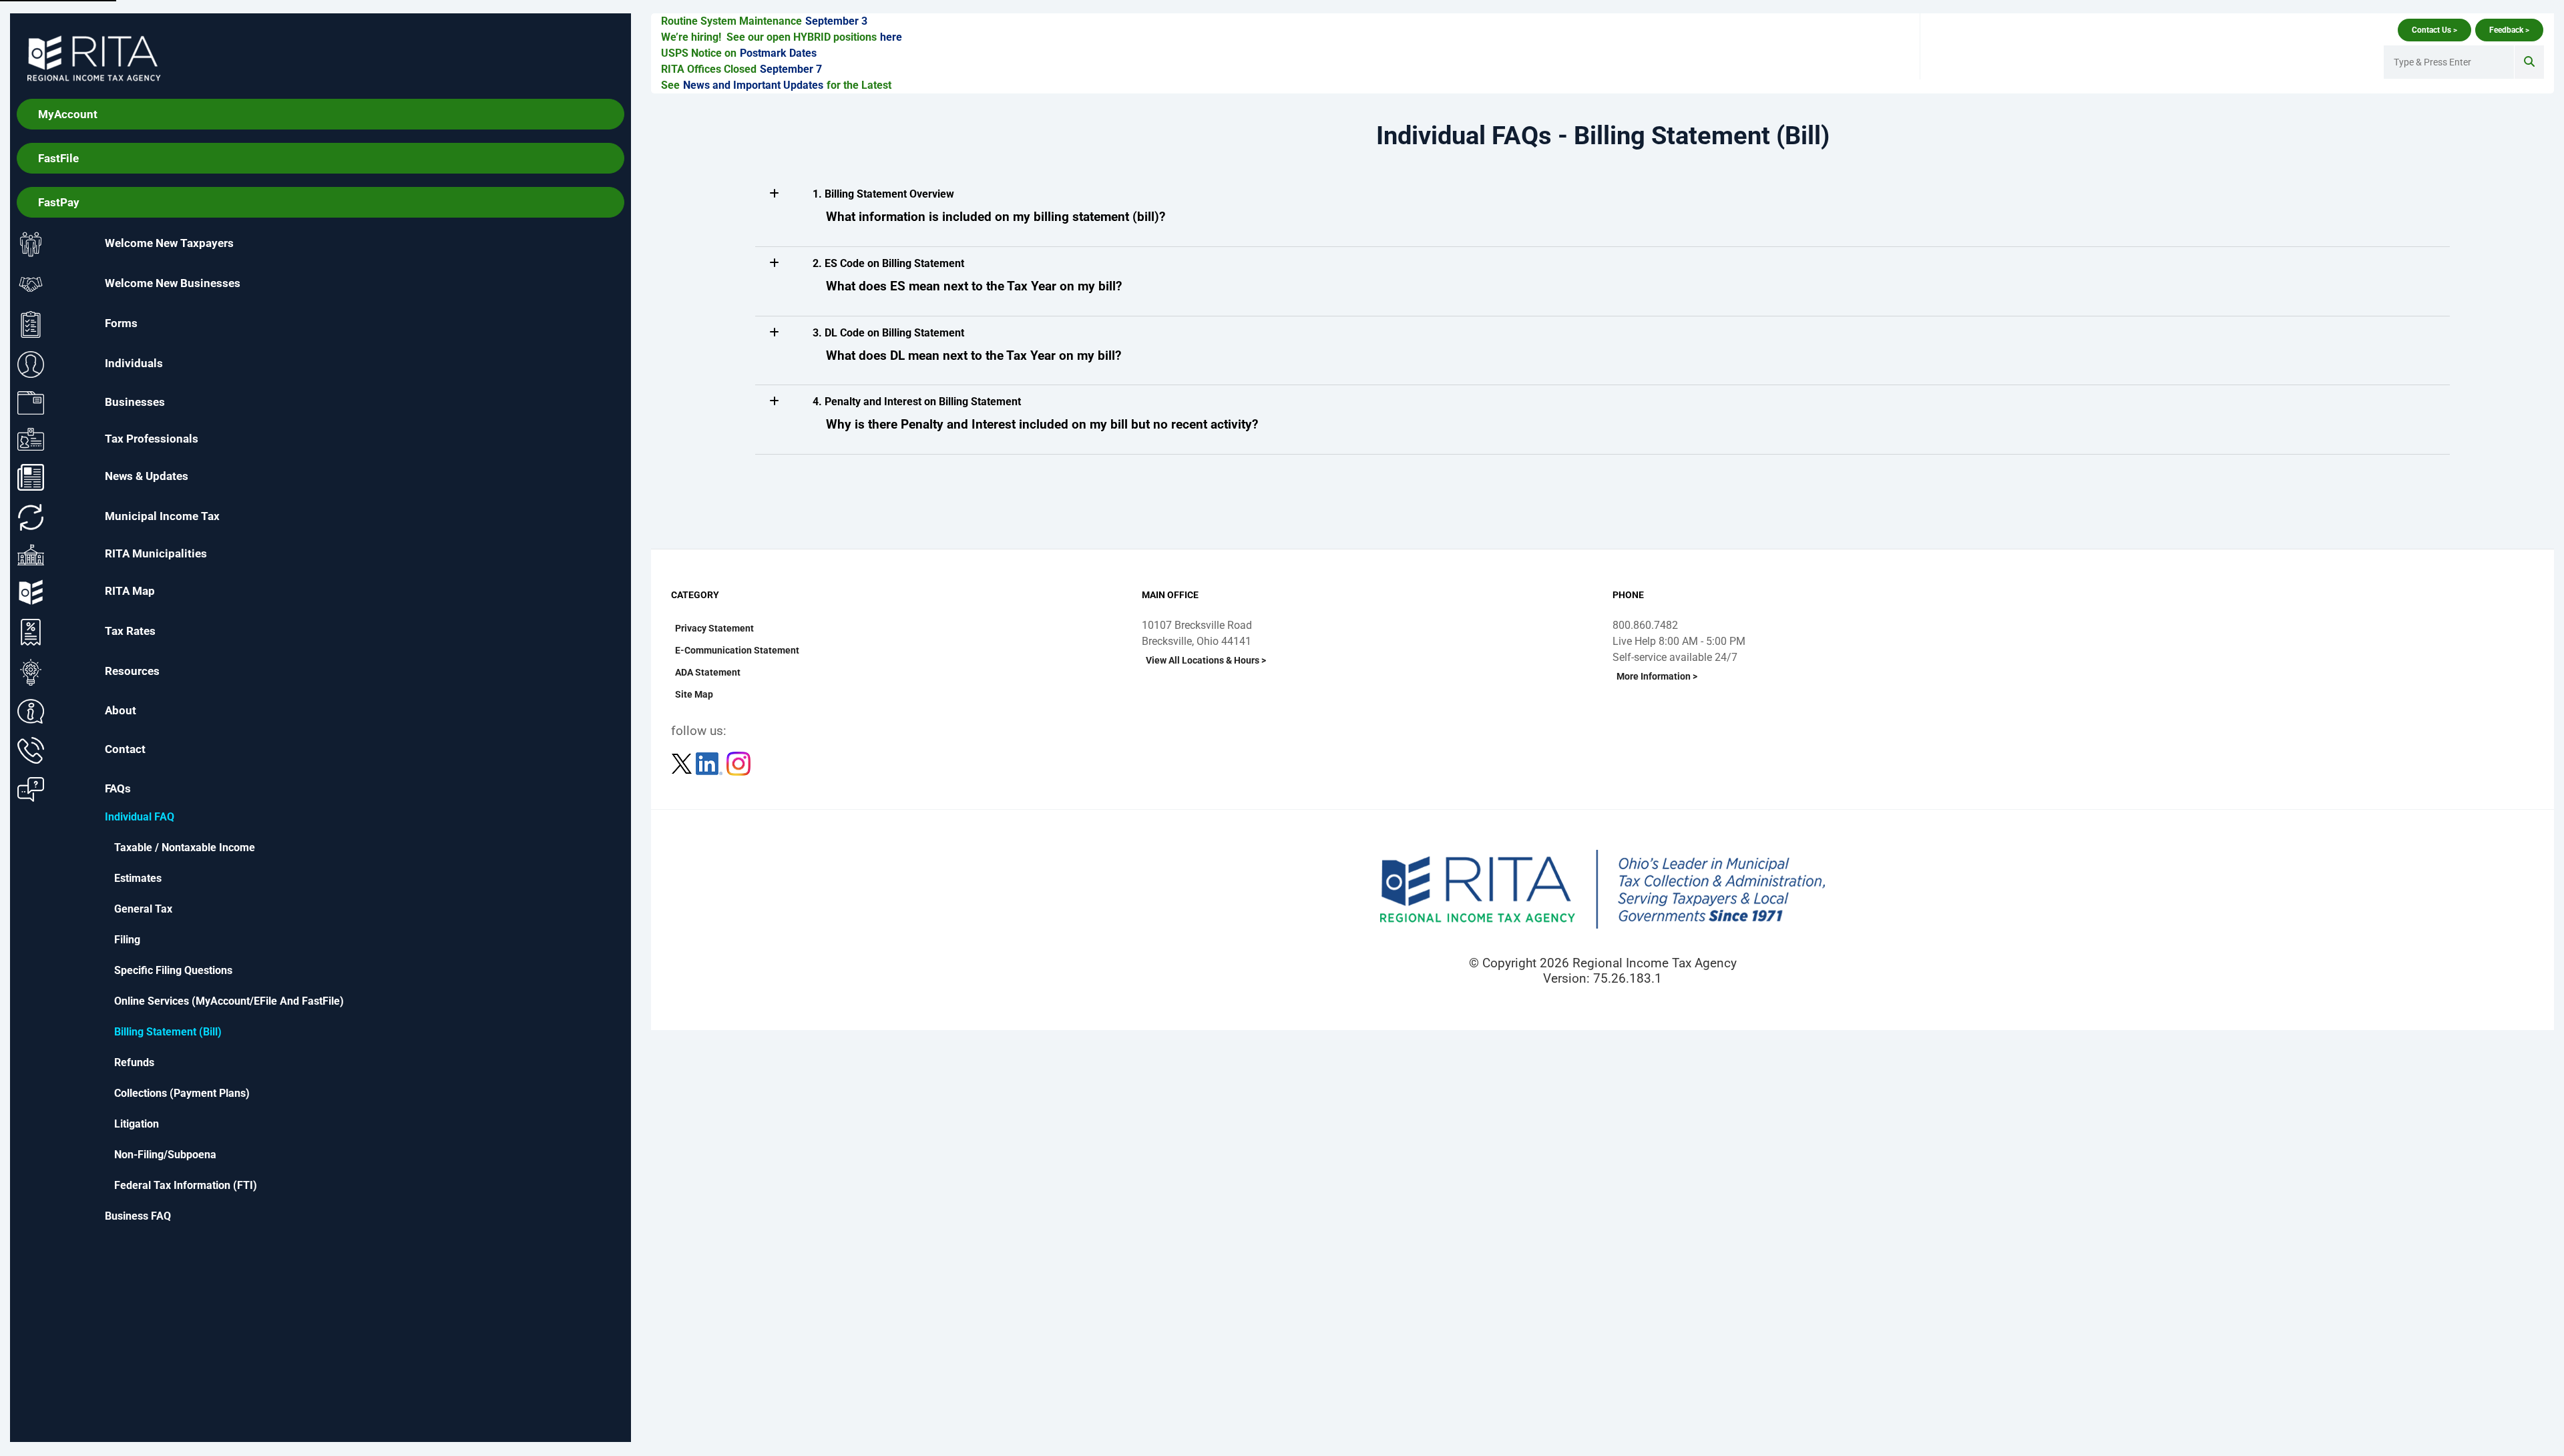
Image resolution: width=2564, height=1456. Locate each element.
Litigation (137, 1124)
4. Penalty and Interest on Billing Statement (917, 402)
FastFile (58, 158)
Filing (127, 940)
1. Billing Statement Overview (883, 194)
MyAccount (68, 114)
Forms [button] (121, 324)
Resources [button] (132, 672)
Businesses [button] (135, 402)
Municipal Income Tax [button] (162, 517)
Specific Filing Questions (173, 970)
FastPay (59, 202)
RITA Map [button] (130, 591)
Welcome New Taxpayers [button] (169, 244)
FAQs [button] (118, 788)
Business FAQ (138, 1216)
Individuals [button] (134, 364)
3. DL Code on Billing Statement (888, 333)
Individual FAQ (140, 817)
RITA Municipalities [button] (156, 554)
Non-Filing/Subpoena (165, 1155)
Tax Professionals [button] (152, 438)
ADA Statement (708, 672)
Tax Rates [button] (130, 632)
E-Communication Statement (737, 650)
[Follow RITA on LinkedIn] (710, 763)
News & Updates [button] (147, 477)
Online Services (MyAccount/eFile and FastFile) (229, 1001)
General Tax (143, 909)
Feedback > (2509, 30)
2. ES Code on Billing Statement (888, 263)
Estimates (138, 878)
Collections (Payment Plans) (182, 1093)
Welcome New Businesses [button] (173, 284)
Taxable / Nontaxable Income (185, 847)
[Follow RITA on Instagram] (738, 763)
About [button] (121, 710)
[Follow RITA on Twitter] (683, 763)
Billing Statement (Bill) (168, 1032)
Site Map (694, 694)
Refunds (134, 1062)
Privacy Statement (714, 628)
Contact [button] (125, 750)
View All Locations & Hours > (1206, 660)
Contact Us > (2434, 30)
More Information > (1657, 676)
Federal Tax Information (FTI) (186, 1185)
